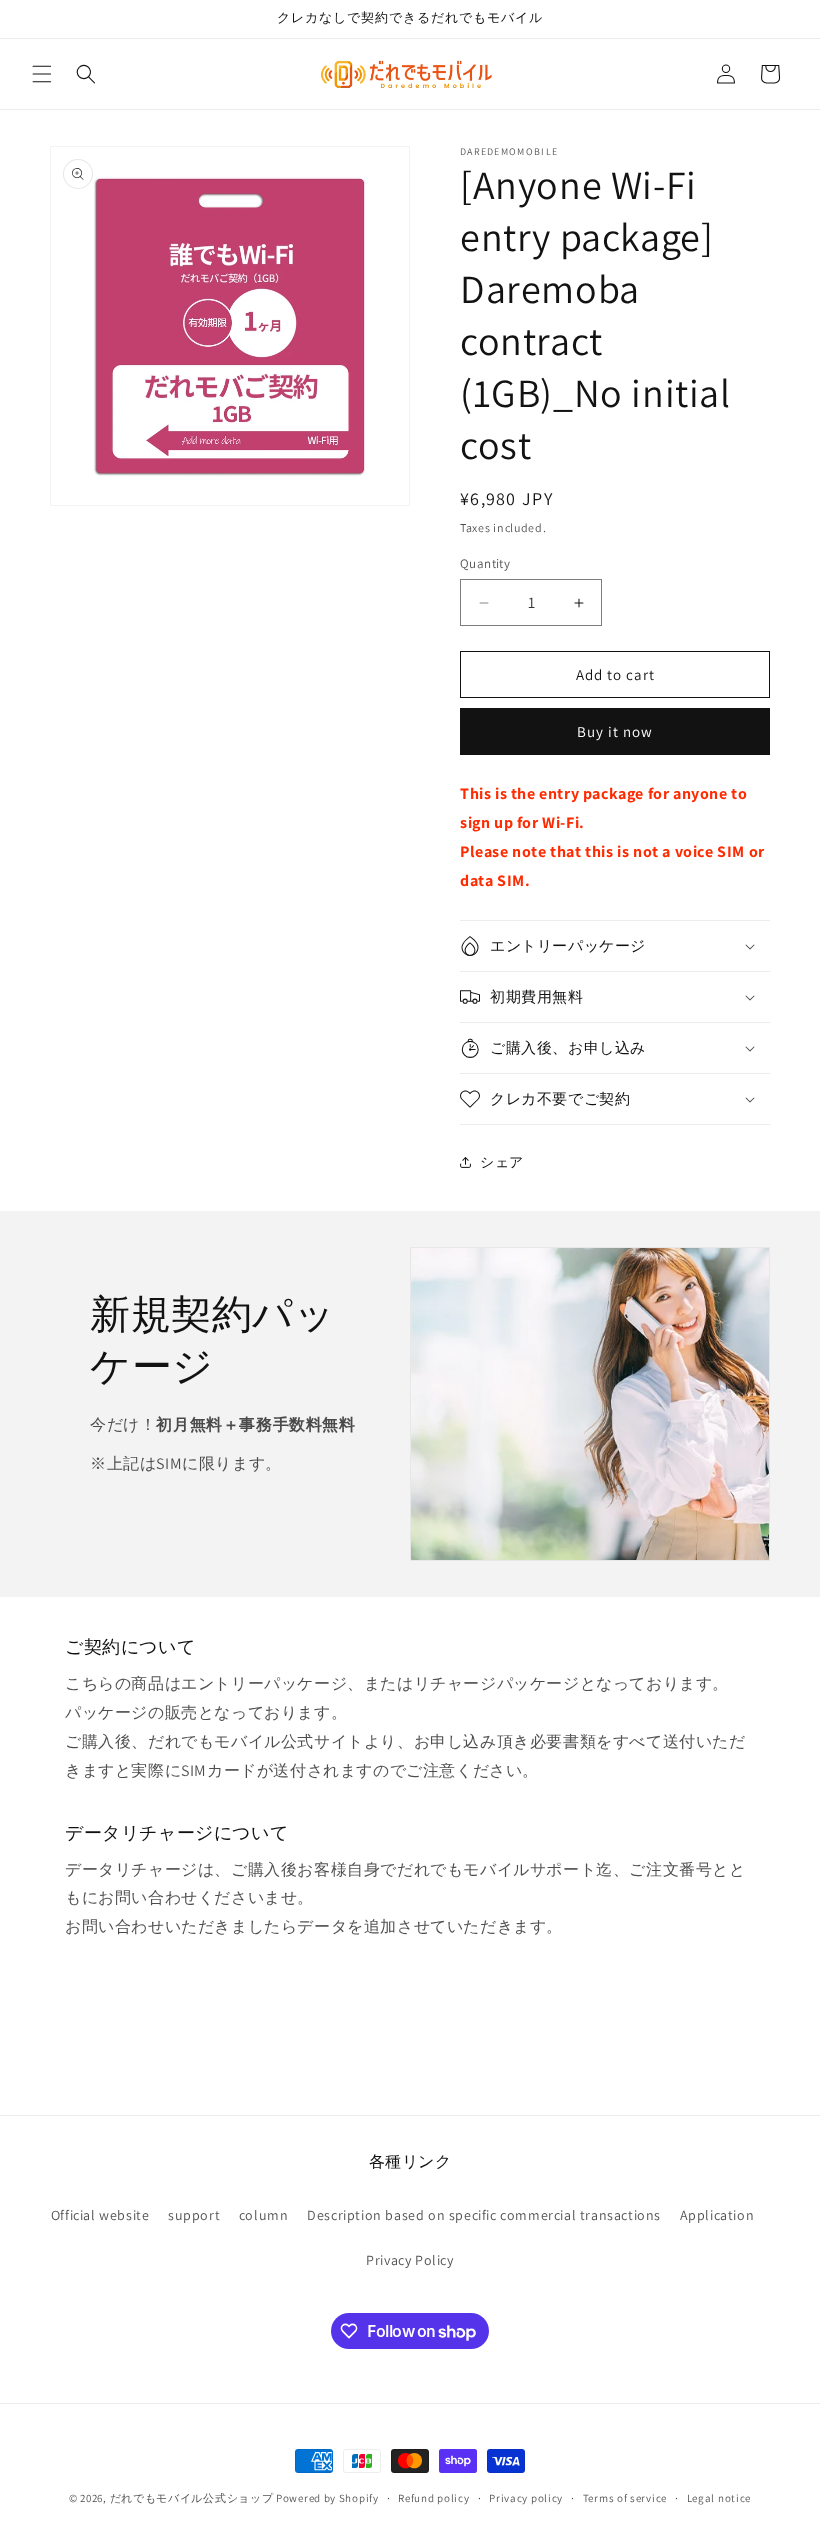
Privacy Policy (409, 2260)
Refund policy (433, 2498)
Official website (100, 2215)
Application (717, 2215)
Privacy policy (526, 2498)
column (264, 2215)
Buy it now (615, 731)
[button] (42, 74)
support (194, 2215)
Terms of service (625, 2498)
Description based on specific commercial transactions (484, 2215)
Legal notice (719, 2498)
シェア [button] (502, 1162)
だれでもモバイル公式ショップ (192, 2498)
